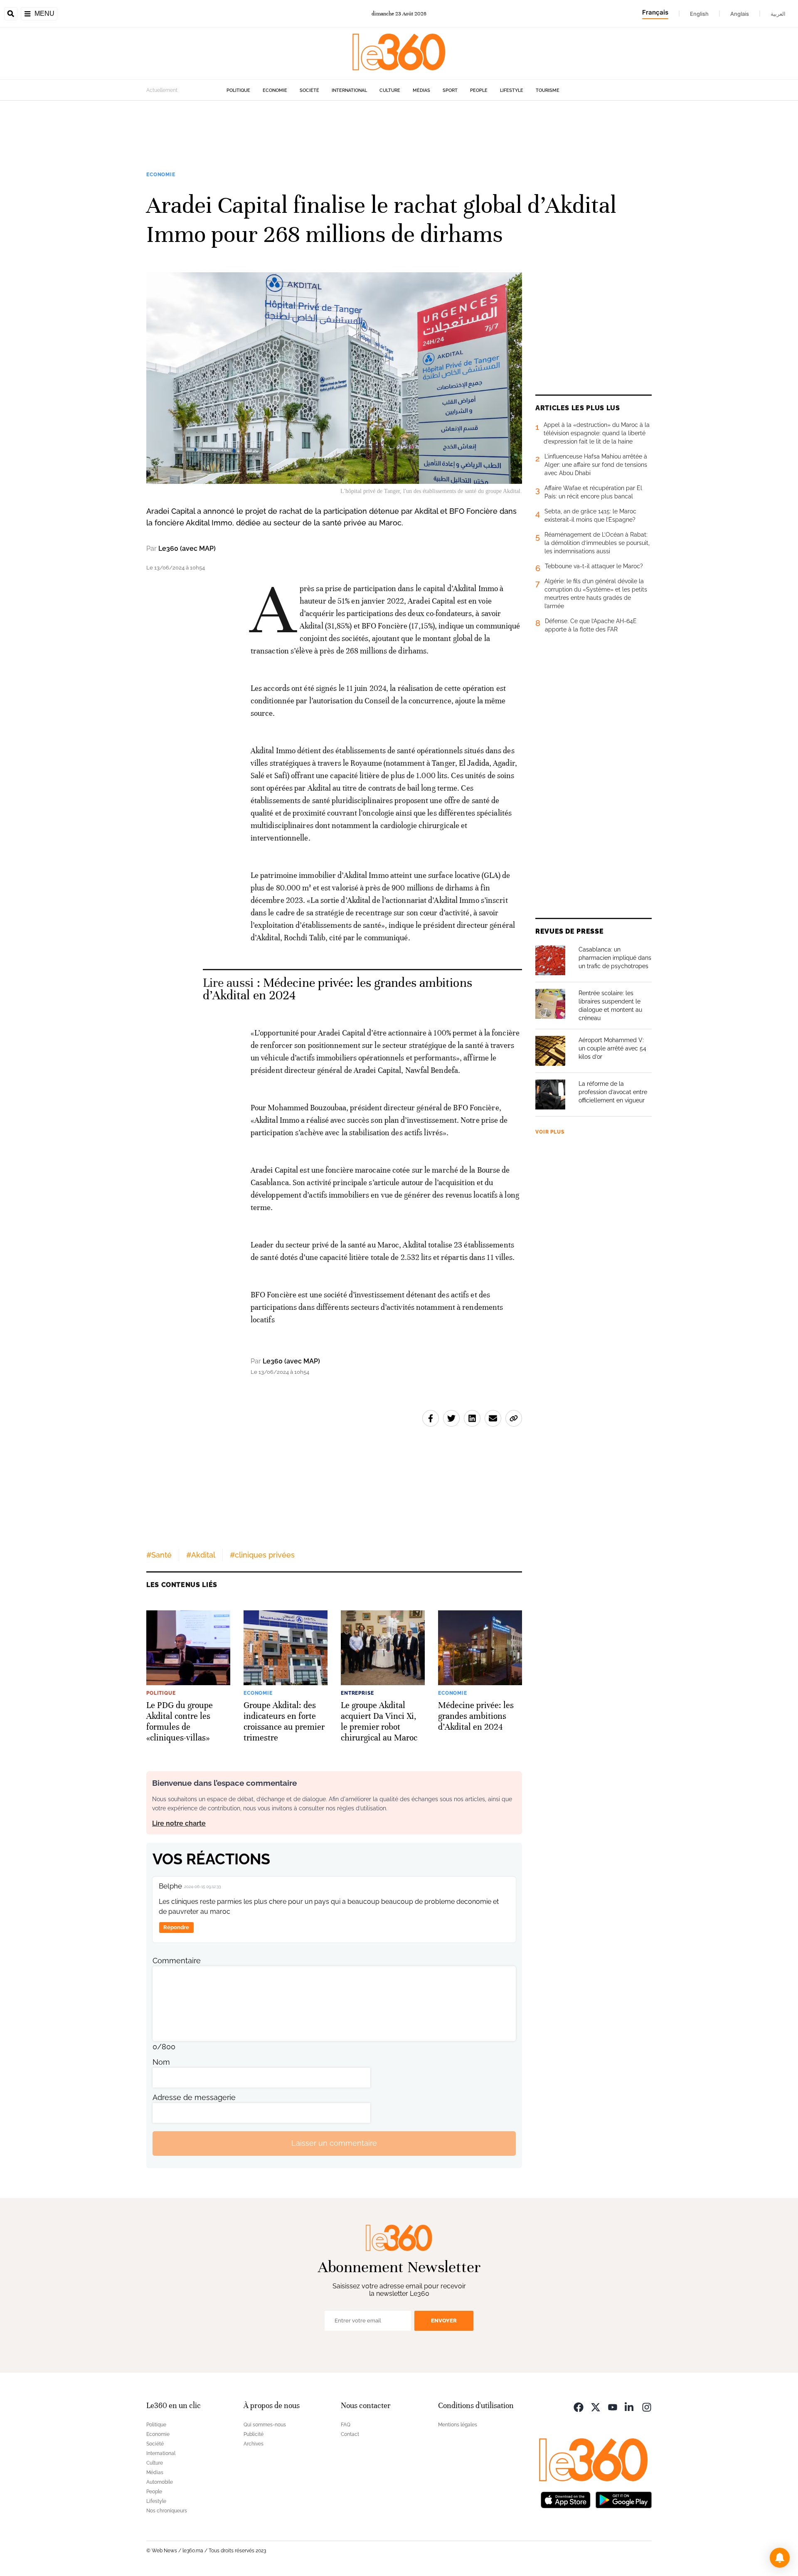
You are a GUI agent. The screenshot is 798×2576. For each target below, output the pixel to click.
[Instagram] (647, 2407)
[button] (780, 2558)
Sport (450, 90)
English (699, 14)
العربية (778, 14)
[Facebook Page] (579, 2407)
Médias (421, 90)
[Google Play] (623, 2499)
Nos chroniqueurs (167, 2511)
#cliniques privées (262, 1555)
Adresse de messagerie (194, 2097)
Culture (390, 90)
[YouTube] (613, 2407)
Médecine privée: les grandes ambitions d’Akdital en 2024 (337, 989)
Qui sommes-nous (265, 2425)
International (349, 90)
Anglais (740, 14)
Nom (161, 2062)
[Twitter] (596, 2407)
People (479, 90)
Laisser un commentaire (334, 2143)
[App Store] (566, 2499)
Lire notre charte (179, 1823)
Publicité (254, 2434)
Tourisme (548, 90)
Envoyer (444, 2321)
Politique (238, 90)
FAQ (346, 2425)
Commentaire (177, 1961)
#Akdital (201, 1555)
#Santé (159, 1555)
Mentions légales (458, 2425)
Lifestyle (512, 90)
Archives (254, 2444)
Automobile (160, 2482)
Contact (350, 2434)
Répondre (176, 1927)
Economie (275, 90)
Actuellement (162, 90)
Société (309, 90)
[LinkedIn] (630, 2407)
